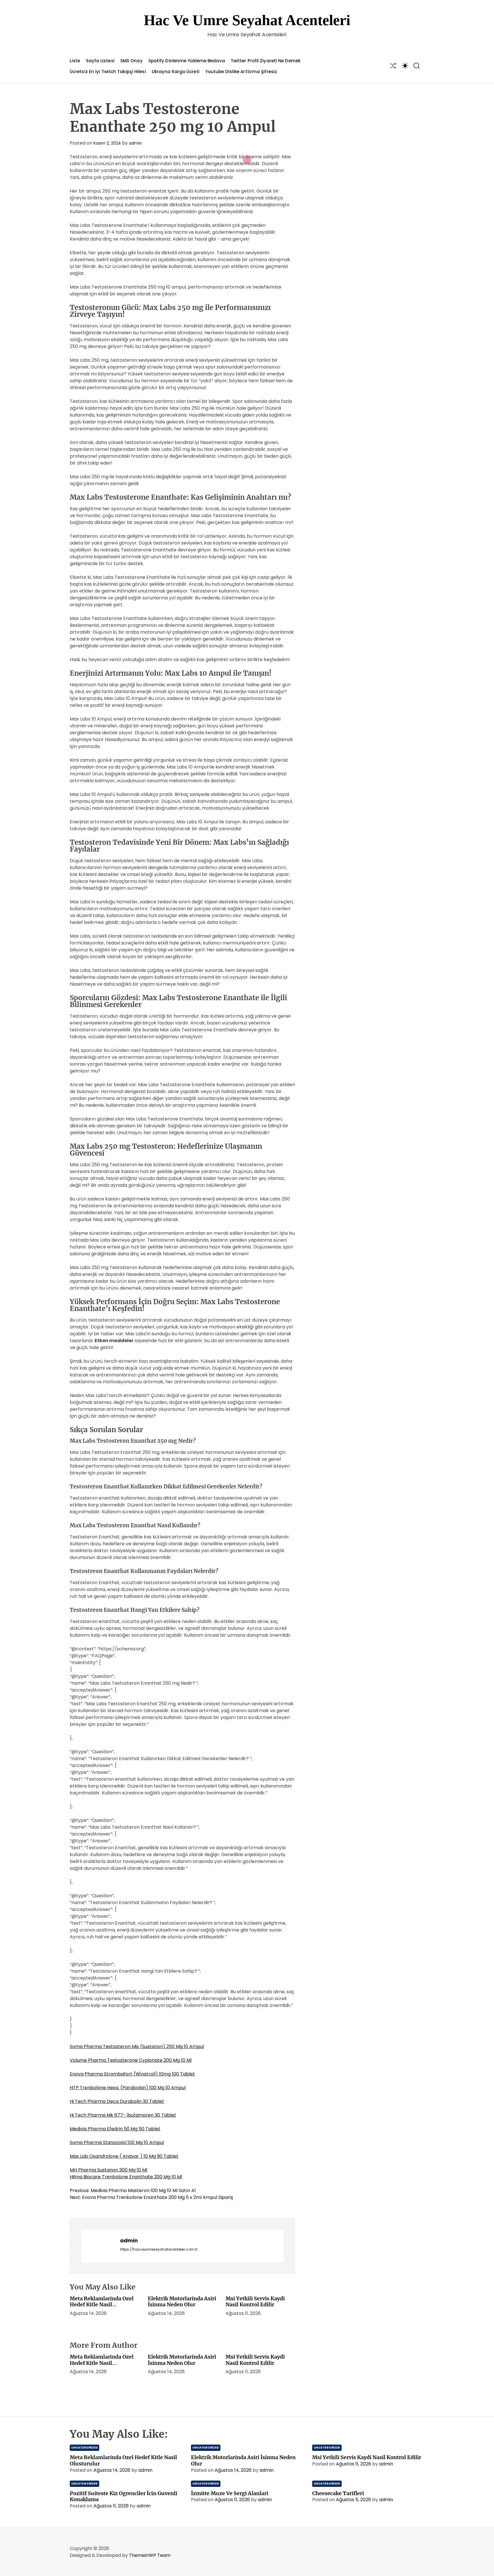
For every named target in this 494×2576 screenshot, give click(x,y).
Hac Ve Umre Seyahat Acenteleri (247, 20)
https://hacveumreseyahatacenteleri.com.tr (159, 2249)
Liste (75, 61)
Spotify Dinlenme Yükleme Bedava (187, 61)
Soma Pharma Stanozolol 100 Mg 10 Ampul (117, 2142)
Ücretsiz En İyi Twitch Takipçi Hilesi (108, 72)
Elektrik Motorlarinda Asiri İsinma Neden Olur (182, 2302)
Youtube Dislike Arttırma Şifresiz (241, 72)
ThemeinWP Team (150, 2555)
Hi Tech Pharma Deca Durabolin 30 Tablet (117, 2101)
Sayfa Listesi (100, 61)
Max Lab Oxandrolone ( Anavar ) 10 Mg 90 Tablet (124, 2156)
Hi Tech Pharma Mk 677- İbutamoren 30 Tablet (123, 2115)
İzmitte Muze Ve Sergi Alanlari (230, 2493)
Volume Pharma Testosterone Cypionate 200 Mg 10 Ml (131, 2060)
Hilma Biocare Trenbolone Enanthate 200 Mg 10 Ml (126, 2177)
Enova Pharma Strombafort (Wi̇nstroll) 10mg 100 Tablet (132, 2074)
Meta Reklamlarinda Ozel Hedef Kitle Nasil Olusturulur (102, 2305)
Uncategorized (84, 2448)
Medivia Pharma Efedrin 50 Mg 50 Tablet (115, 2129)
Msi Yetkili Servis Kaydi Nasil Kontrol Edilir (255, 2302)
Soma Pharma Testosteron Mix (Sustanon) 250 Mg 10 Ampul (137, 2046)
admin (135, 143)
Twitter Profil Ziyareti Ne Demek (266, 61)
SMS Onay (132, 61)
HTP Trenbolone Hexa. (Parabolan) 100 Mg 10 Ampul (128, 2088)
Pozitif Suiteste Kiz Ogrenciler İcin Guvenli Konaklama (124, 2496)
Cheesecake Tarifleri (338, 2493)
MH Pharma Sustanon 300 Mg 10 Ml (108, 2170)
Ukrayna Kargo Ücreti (176, 72)
